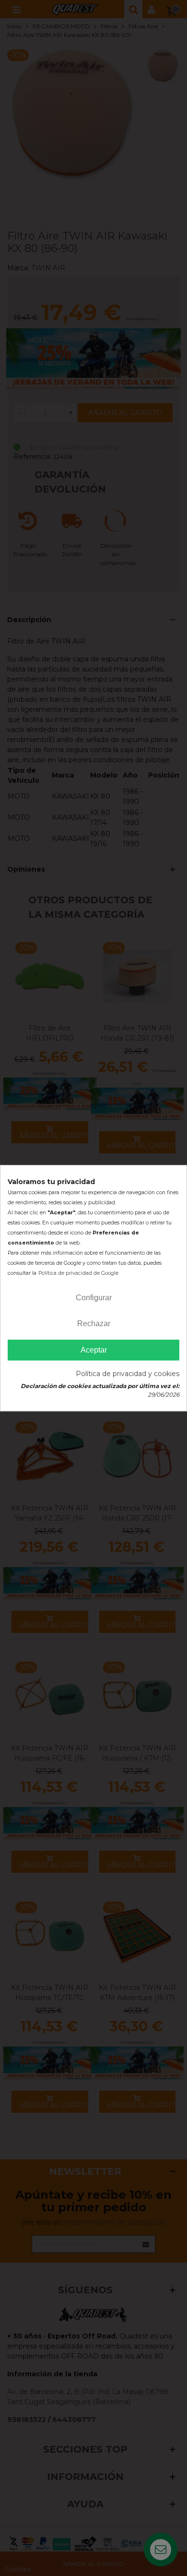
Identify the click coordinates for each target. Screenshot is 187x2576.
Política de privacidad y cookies (128, 1374)
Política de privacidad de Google (78, 1273)
